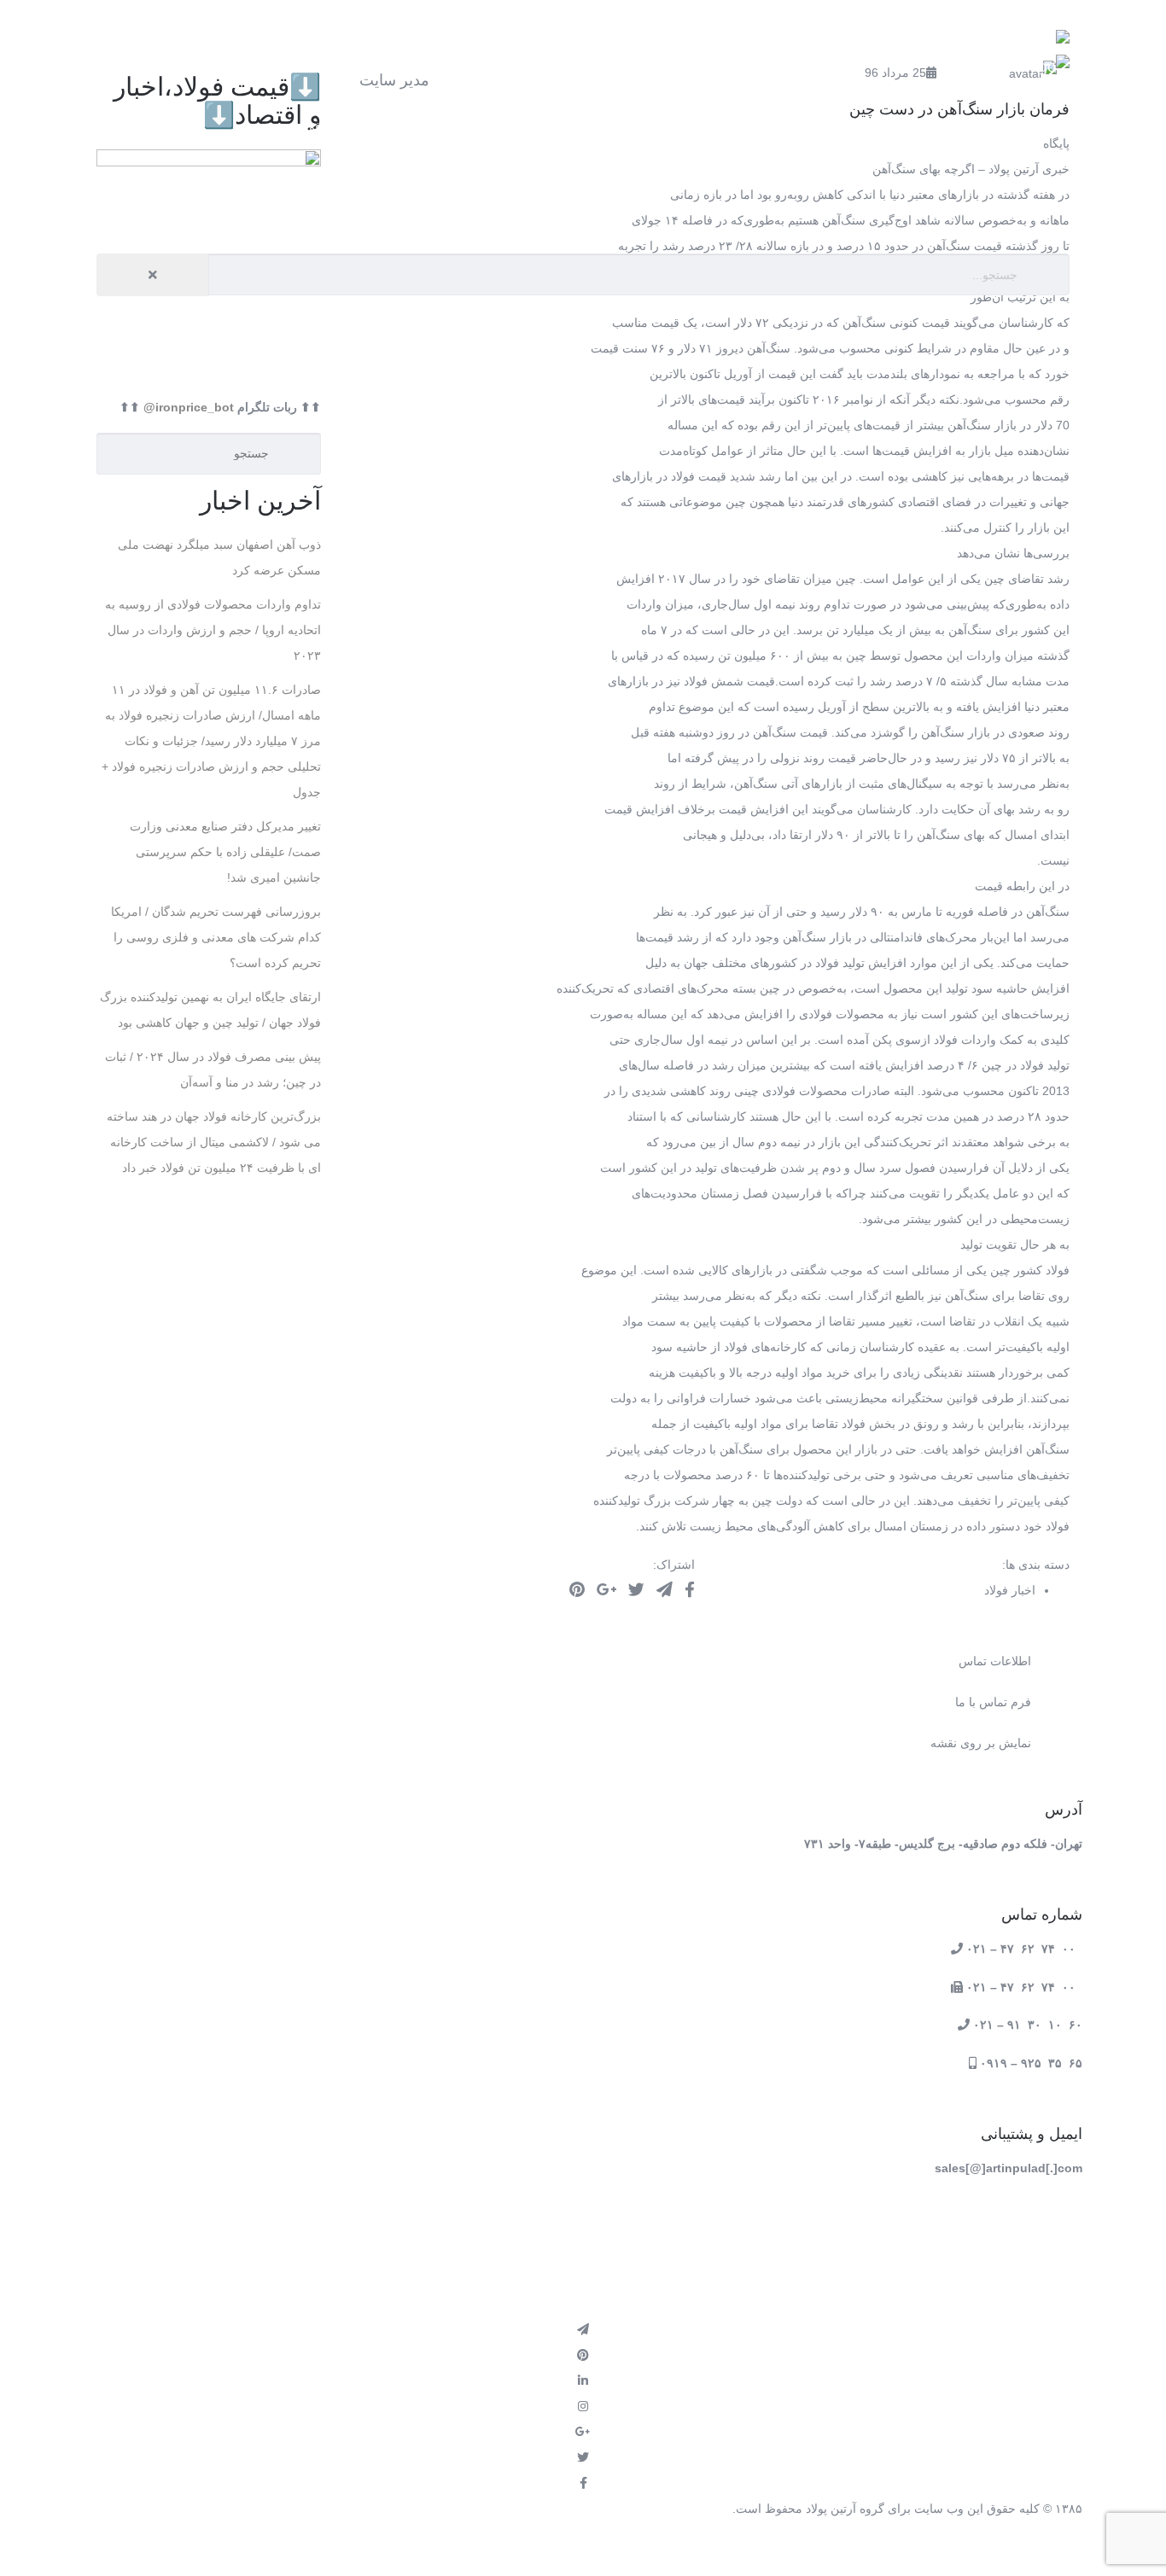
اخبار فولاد (323, 126)
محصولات (829, 126)
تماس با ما (992, 211)
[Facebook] (690, 1590)
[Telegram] (665, 1590)
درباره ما (173, 126)
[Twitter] (636, 1590)
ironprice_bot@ (189, 407)
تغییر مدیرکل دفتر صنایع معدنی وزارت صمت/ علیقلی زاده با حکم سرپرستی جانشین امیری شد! (225, 852)
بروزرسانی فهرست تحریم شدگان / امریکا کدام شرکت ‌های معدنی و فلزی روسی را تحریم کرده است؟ (216, 937)
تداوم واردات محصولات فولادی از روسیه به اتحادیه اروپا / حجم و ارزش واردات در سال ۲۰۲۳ (213, 630)
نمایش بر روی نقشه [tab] (981, 1743)
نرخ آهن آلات (670, 126)
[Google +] (606, 1590)
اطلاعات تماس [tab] (995, 1661)
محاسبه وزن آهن (493, 126)
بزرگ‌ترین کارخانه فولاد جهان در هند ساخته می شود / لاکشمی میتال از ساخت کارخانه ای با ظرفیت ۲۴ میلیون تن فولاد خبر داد (214, 1142)
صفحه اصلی (987, 126)
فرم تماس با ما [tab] (993, 1702)
